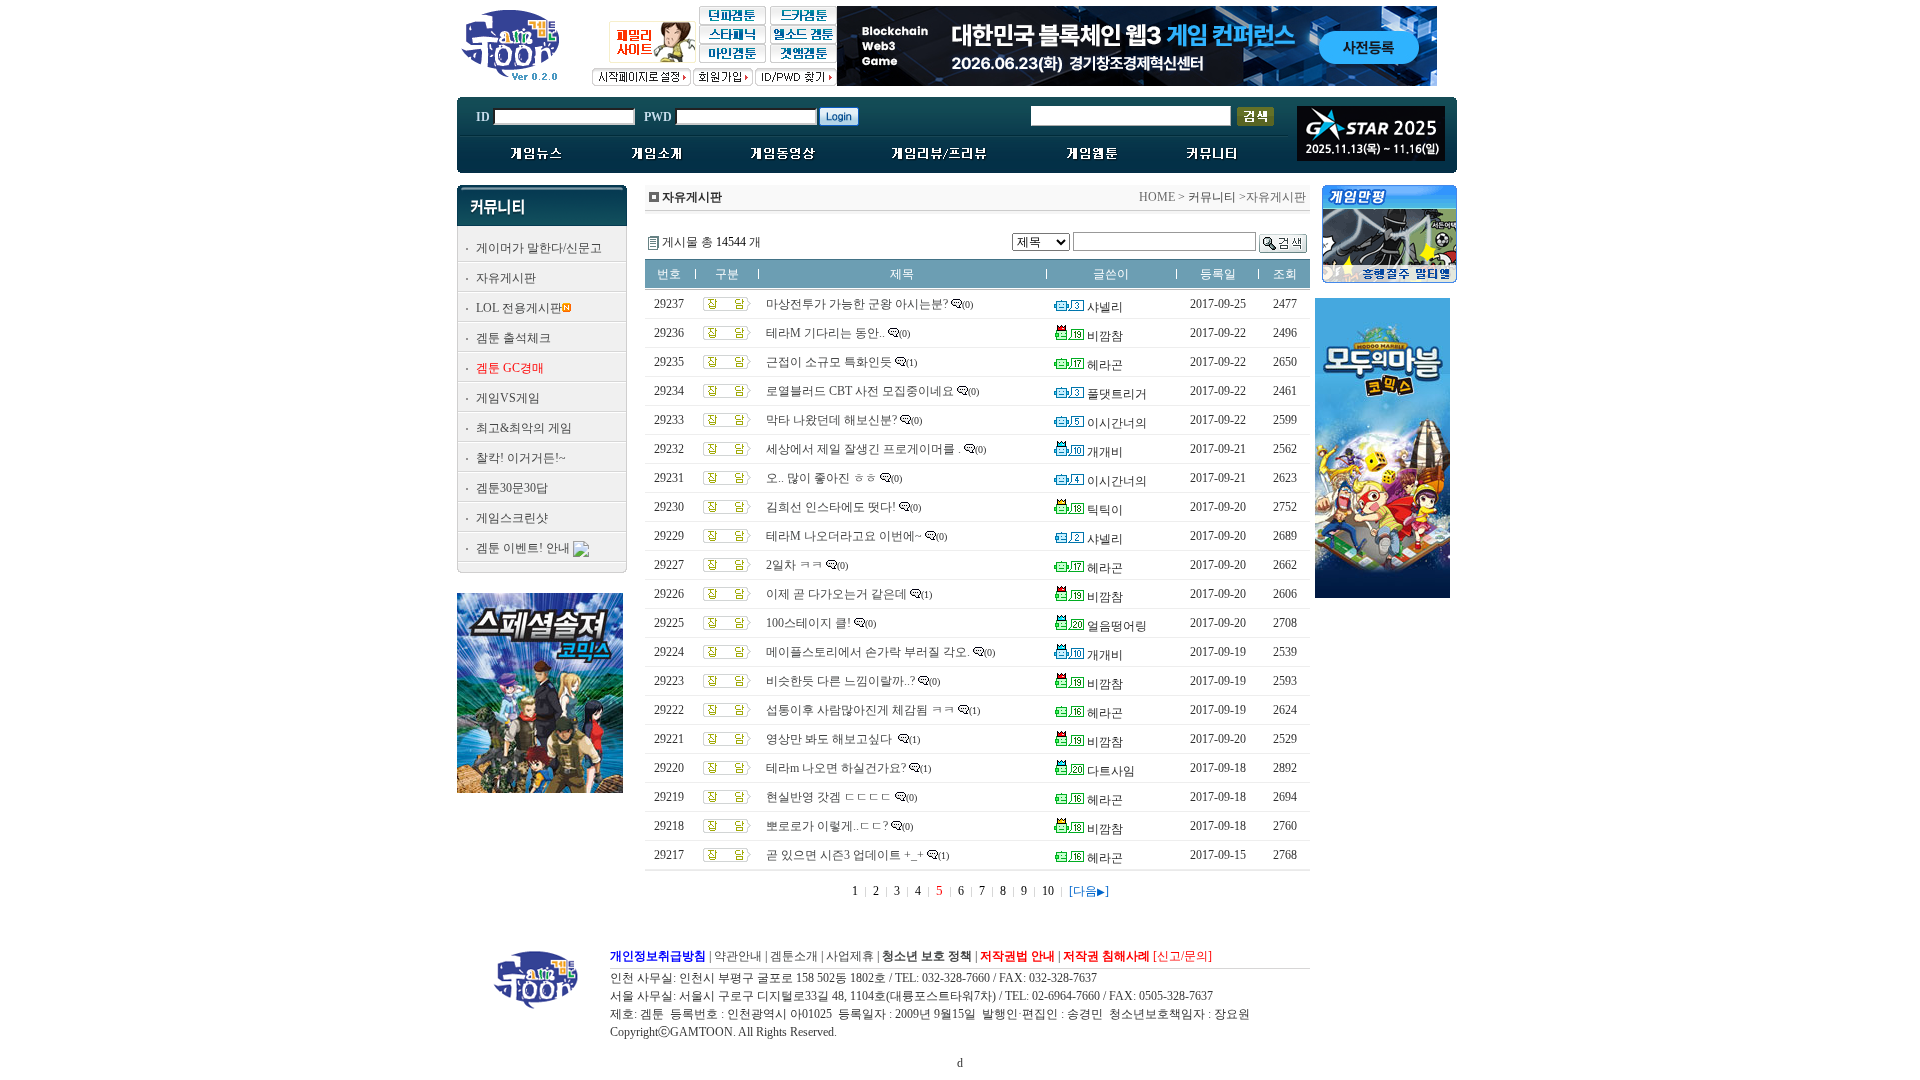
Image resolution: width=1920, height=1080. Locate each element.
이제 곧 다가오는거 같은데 (836, 594)
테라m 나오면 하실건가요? (836, 768)
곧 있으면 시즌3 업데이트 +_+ (845, 855)
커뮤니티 (1212, 197)
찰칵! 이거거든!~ (521, 458)
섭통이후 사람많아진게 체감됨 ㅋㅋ (860, 710)
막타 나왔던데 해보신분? (831, 420)
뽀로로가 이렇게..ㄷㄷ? (827, 826)
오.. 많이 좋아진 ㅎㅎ (821, 478)
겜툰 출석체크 (513, 338)
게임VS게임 (508, 398)
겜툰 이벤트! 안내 (523, 548)
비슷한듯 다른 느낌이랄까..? (840, 681)
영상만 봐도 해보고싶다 (830, 739)
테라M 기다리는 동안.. (825, 333)
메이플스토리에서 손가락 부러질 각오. (868, 652)
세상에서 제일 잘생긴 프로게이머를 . (863, 449)
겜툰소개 (794, 956)
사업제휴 (850, 956)
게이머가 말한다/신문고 (539, 248)
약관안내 (738, 956)
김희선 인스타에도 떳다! (831, 507)
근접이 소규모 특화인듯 (829, 362)
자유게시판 (506, 278)
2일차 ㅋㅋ (794, 565)
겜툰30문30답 (512, 488)
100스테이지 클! (808, 623)
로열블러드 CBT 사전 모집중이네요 (860, 391)
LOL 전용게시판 (519, 308)
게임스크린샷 (512, 518)
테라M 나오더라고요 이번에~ (844, 536)
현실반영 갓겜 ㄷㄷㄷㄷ (829, 797)
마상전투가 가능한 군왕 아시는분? (857, 304)
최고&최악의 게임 (524, 428)
